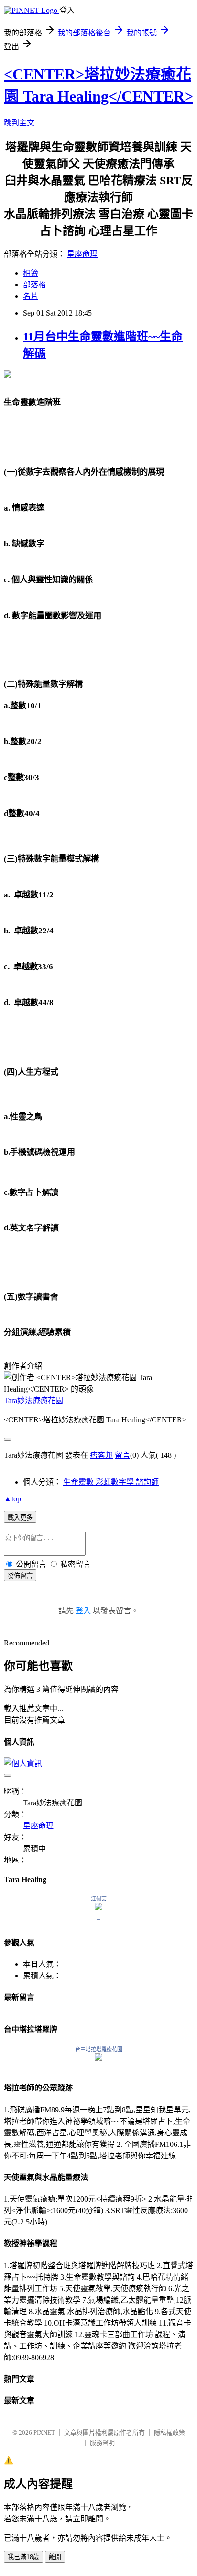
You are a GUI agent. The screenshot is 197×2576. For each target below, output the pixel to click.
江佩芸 (99, 1899)
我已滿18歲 (23, 2557)
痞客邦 (101, 1455)
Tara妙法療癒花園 (33, 1401)
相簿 (31, 273)
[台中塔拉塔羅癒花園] (98, 2058)
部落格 (34, 285)
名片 (31, 296)
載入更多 (20, 1517)
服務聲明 (102, 2443)
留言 (122, 1455)
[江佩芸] (98, 1908)
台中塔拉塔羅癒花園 (99, 2049)
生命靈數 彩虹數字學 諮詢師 (111, 1482)
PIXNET (44, 2433)
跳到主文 (19, 123)
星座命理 (82, 254)
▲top (12, 1499)
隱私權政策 (170, 2433)
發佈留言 (20, 1576)
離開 (55, 2557)
